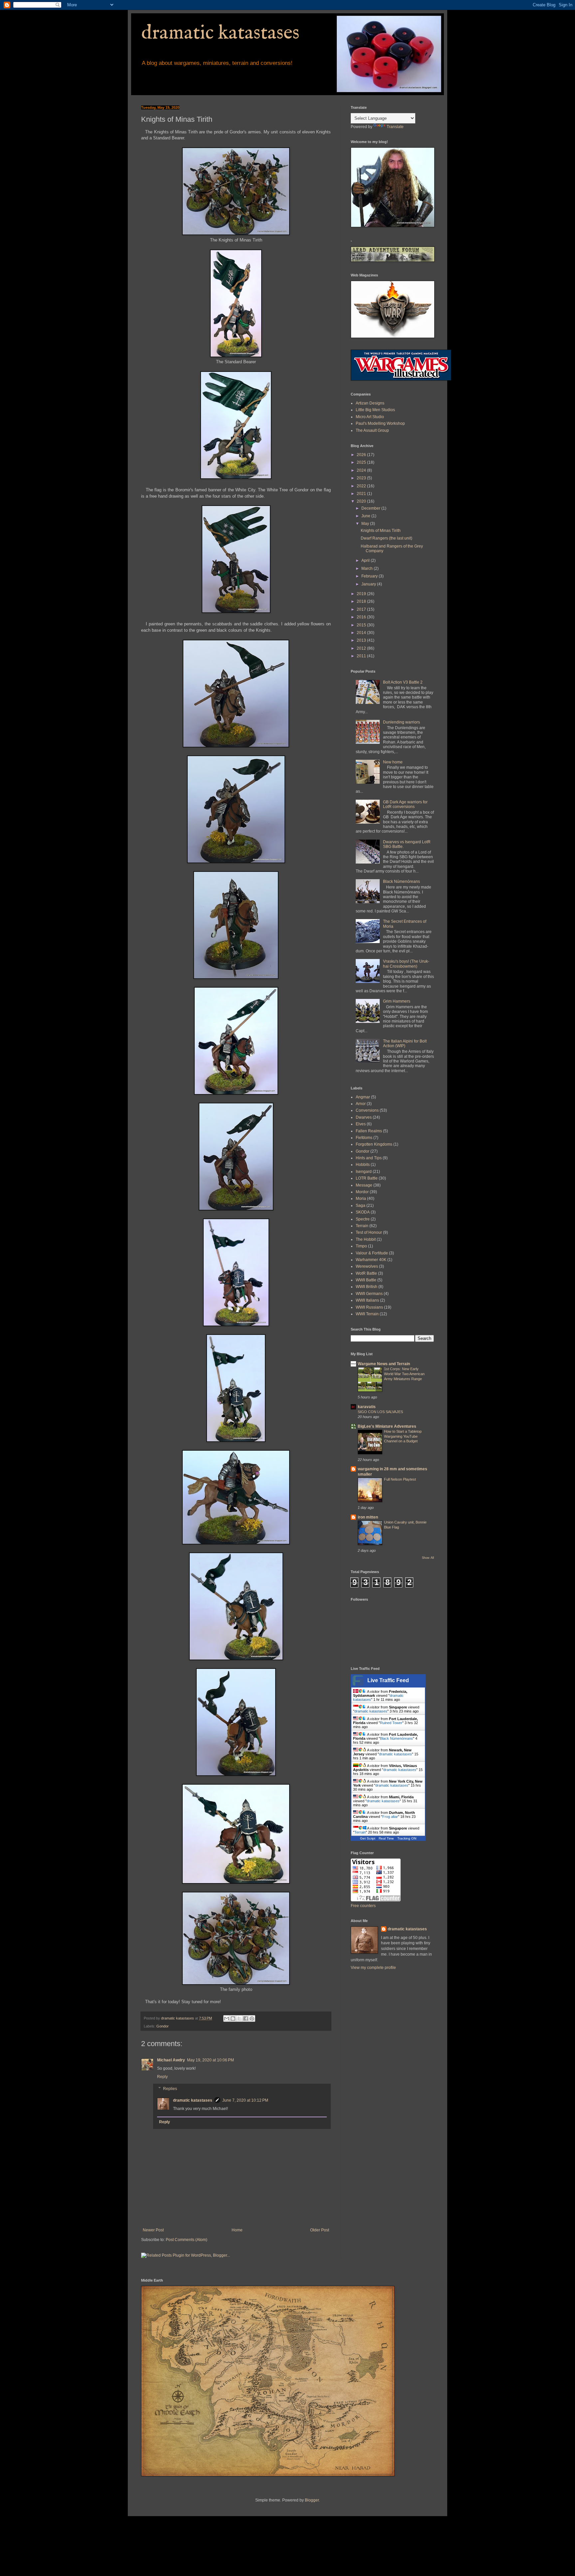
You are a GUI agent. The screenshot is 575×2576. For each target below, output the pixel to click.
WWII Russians (369, 1307)
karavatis (367, 1407)
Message (364, 1185)
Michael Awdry (171, 2060)
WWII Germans (369, 1294)
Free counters (363, 1906)
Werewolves (367, 1266)
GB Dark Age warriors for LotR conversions (405, 804)
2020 (362, 501)
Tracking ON (407, 1838)
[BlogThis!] (233, 2018)
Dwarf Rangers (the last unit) (386, 538)
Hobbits (363, 1165)
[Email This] (227, 2018)
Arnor (361, 1104)
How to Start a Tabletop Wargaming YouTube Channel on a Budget (403, 1436)
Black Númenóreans (401, 882)
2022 (362, 486)
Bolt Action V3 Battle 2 (403, 682)
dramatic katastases (220, 33)
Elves (361, 1124)
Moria (361, 1199)
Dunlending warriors (401, 722)
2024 (362, 470)
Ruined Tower (391, 1723)
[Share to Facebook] (246, 2018)
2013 (362, 640)
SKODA (363, 1212)
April (366, 561)
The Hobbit (366, 1239)
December (371, 508)
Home (237, 2230)
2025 (362, 462)
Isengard (364, 1172)
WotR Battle (366, 1273)
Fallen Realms (369, 1131)
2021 (362, 494)
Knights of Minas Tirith (381, 531)
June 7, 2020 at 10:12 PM (245, 2100)
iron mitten (368, 1517)
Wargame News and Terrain (384, 1364)
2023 (362, 478)
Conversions (367, 1110)
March (368, 568)
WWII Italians (367, 1300)
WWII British (367, 1287)
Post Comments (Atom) (187, 2240)
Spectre (363, 1219)
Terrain (362, 1226)
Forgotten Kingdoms (374, 1144)
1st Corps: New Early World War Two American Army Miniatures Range (404, 1374)
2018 (362, 601)
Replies (170, 2089)
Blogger (312, 2500)
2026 (362, 455)
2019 (362, 594)
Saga (361, 1206)
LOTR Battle (367, 1178)
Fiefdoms (364, 1138)
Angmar (363, 1097)
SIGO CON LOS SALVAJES (380, 1412)
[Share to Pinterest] (252, 2018)
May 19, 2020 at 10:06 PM (210, 2060)
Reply (162, 2077)
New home (393, 762)
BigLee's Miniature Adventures (387, 1426)
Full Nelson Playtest (400, 1479)
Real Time (386, 1838)
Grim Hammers (397, 1001)
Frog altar (390, 1817)
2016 (362, 617)
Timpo (361, 1246)
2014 (362, 633)
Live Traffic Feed (388, 1680)
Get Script (368, 1838)
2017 (362, 609)
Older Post (320, 2230)
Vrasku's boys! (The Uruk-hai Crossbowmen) (406, 964)
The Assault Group (372, 430)
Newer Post (153, 2230)
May (366, 524)
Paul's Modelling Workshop (380, 423)
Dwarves (364, 1117)
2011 (362, 656)
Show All (428, 1558)
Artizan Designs (370, 403)
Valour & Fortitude (372, 1253)
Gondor (163, 2026)
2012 (362, 648)
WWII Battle (366, 1280)
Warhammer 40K (371, 1260)
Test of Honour (369, 1232)
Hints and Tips (369, 1158)
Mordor (362, 1192)
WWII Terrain (367, 1314)
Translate (395, 127)
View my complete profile (373, 1968)
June (366, 516)
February (370, 576)
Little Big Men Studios (375, 410)
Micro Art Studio (370, 417)
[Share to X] (239, 2018)
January (369, 584)
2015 (362, 625)
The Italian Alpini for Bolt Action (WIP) (405, 1044)
